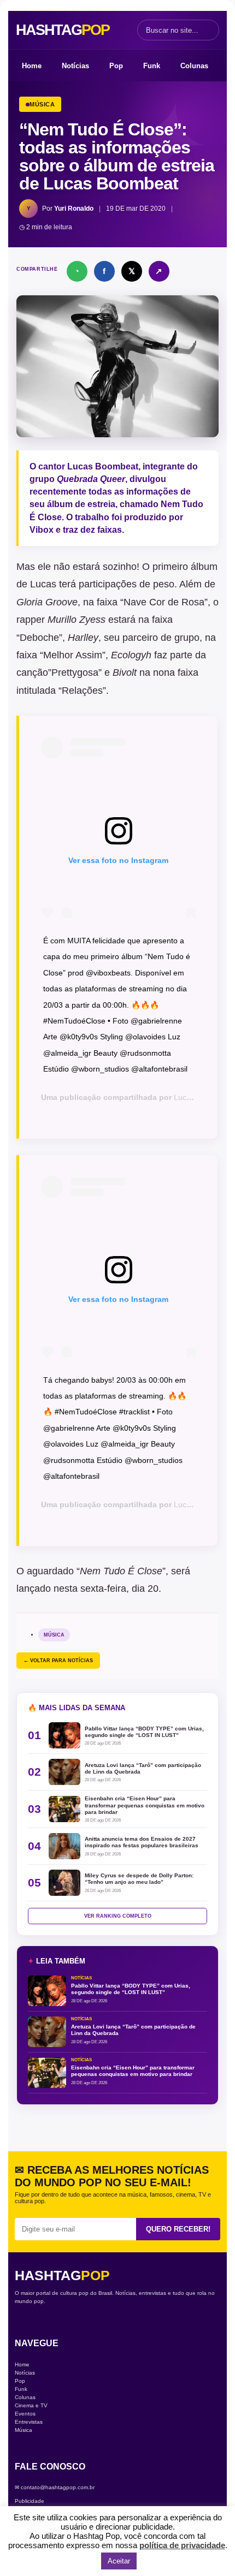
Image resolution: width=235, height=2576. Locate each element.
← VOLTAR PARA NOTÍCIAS (58, 1661)
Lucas (43, 584)
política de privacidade (182, 2545)
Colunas (194, 66)
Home (32, 66)
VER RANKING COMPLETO (118, 1916)
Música (54, 1635)
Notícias (75, 66)
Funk (152, 66)
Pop (116, 66)
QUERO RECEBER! (178, 2229)
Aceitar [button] (119, 2561)
